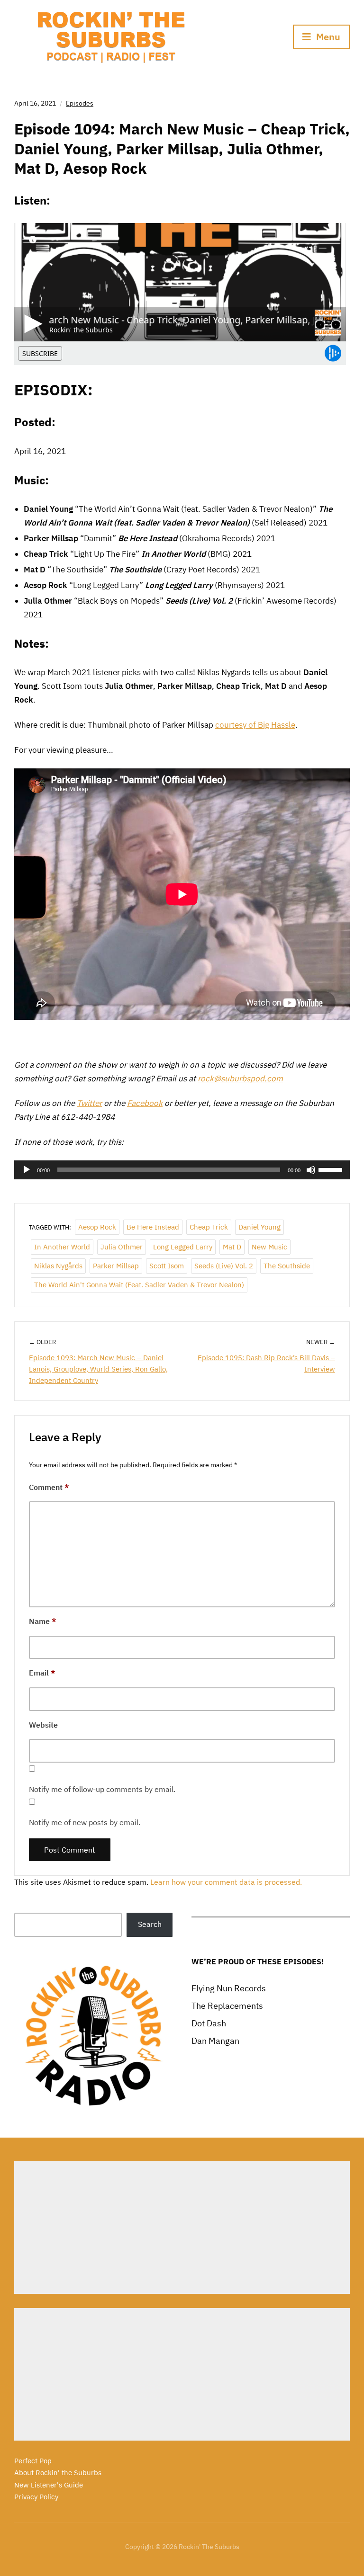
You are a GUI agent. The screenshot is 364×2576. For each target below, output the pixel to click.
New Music (269, 1247)
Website (43, 1725)
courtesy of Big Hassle (255, 725)
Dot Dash (209, 2023)
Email (42, 1673)
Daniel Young (259, 1227)
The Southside (287, 1266)
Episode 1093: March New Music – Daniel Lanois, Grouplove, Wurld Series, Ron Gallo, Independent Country (98, 1369)
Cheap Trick (209, 1227)
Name (43, 1621)
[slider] (332, 1169)
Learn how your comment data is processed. (226, 1882)
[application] (182, 1170)
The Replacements (227, 2006)
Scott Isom (167, 1266)
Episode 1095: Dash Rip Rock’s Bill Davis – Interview (266, 1363)
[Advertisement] (182, 2228)
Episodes (80, 103)
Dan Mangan (215, 2041)
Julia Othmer (122, 1247)
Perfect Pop (33, 2461)
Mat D (232, 1247)
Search (150, 1924)
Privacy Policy (36, 2497)
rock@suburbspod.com (240, 1079)
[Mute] (311, 1170)
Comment (49, 1487)
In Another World (62, 1247)
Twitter (89, 1103)
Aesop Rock (97, 1227)
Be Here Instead (153, 1227)
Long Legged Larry (183, 1247)
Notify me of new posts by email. (85, 1822)
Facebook (145, 1103)
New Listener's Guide (49, 2485)
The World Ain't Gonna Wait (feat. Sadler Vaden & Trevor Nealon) (139, 1285)
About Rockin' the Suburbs (58, 2473)
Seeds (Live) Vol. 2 (224, 1266)
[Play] (27, 1170)
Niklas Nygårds (58, 1266)
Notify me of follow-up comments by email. (102, 1789)
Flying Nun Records (229, 1988)
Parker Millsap (116, 1266)
